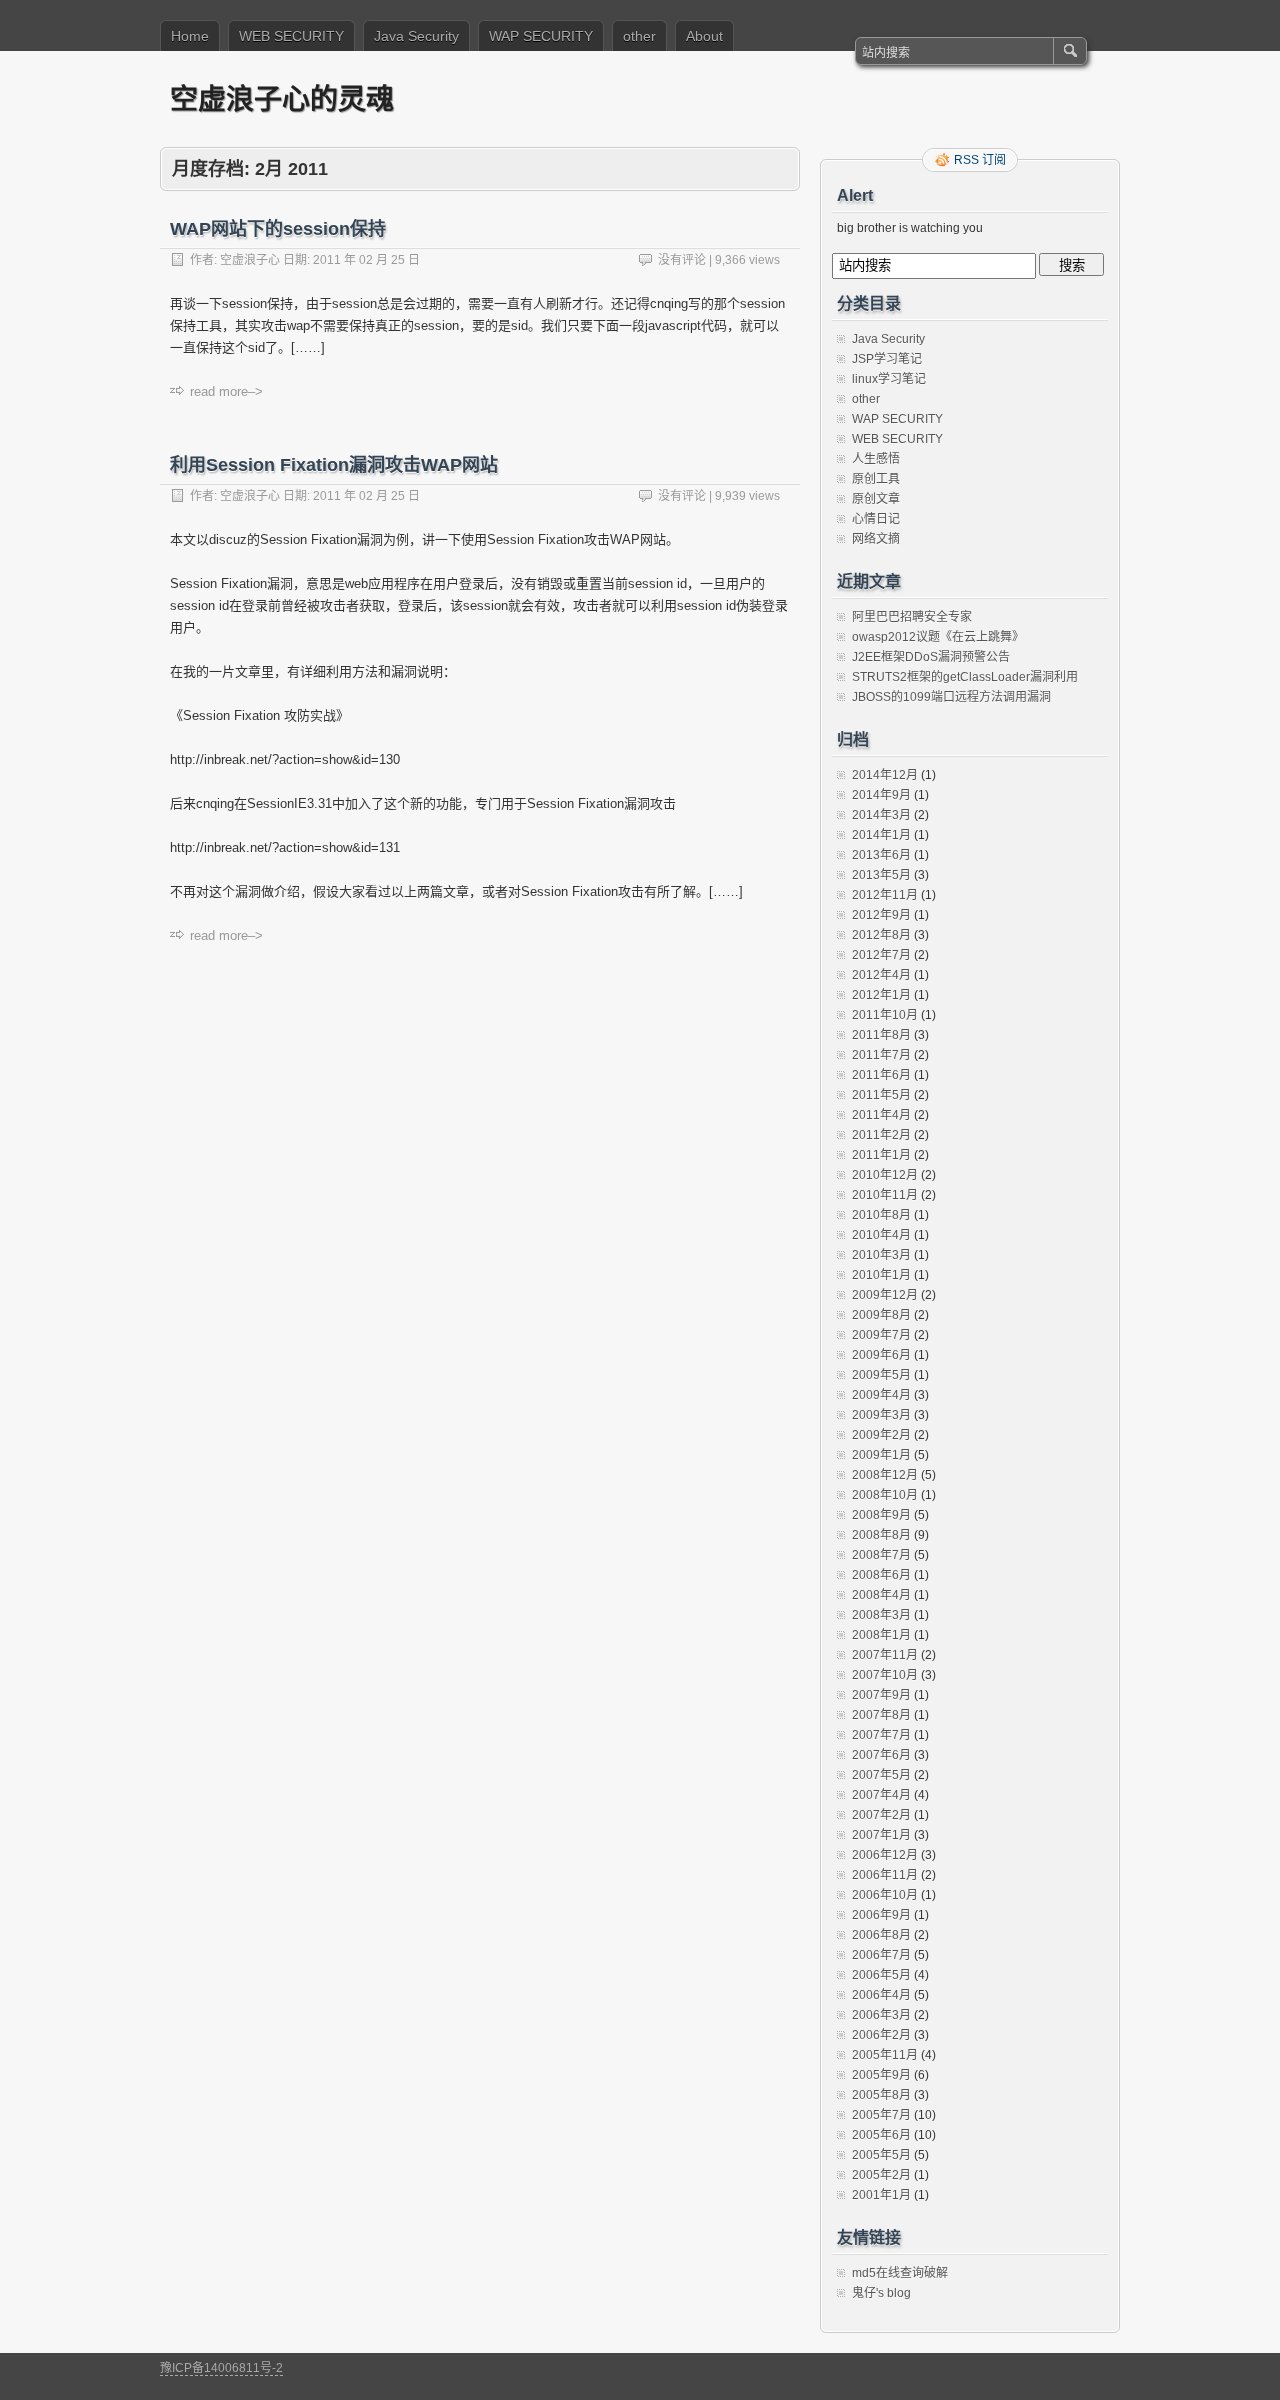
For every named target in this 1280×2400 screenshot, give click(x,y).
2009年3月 (881, 1415)
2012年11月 (885, 895)
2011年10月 (885, 1015)
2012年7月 (881, 955)
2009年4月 (881, 1395)
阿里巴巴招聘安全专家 (912, 617)
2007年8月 (881, 1715)
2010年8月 (881, 1215)
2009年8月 (881, 1315)
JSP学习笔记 (887, 359)
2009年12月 (885, 1295)
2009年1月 (881, 1455)
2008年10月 (885, 1495)
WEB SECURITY (291, 36)
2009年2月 (881, 1435)
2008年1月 (881, 1635)
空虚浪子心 (250, 260)
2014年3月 (881, 815)
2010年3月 (881, 1255)
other (639, 36)
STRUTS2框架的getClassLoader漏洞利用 (965, 677)
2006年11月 (885, 1875)
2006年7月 (881, 1955)
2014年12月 (885, 775)
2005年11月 (885, 2055)
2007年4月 (881, 1795)
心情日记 (876, 519)
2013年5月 (881, 875)
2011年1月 (881, 1155)
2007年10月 (885, 1675)
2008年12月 (885, 1475)
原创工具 (876, 479)
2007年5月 (881, 1775)
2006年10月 (885, 1895)
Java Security (416, 36)
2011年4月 (881, 1115)
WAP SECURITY (541, 36)
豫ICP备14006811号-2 (221, 2368)
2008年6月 (881, 1575)
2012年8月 (881, 935)
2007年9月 (881, 1695)
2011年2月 (881, 1135)
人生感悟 (876, 459)
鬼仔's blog (881, 2293)
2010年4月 (881, 1235)
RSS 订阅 (980, 160)
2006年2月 (881, 2035)
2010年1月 (881, 1275)
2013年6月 (881, 855)
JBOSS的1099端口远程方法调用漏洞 (951, 697)
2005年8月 (881, 2095)
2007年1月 (881, 1835)
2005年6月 (881, 2135)
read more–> (226, 391)
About (704, 36)
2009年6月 (881, 1355)
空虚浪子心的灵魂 (282, 98)
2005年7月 (881, 2115)
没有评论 (682, 260)
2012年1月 (881, 995)
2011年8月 (881, 1035)
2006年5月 (881, 1975)
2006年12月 (885, 1855)
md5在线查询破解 (900, 2273)
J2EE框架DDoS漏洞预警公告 (931, 657)
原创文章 (876, 499)
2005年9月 (881, 2075)
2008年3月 (881, 1615)
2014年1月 (881, 835)
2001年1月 (881, 2195)
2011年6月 (881, 1075)
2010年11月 (885, 1195)
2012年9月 (881, 915)
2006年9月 (881, 1915)
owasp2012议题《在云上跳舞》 (938, 637)
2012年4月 (881, 975)
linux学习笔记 (889, 379)
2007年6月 (881, 1755)
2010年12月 (885, 1175)
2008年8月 (881, 1535)
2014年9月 (881, 795)
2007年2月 (881, 1815)
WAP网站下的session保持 (278, 229)
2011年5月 (881, 1095)
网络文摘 (876, 539)
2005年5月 (881, 2155)
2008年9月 (881, 1515)
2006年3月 (881, 2015)
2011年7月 (881, 1055)
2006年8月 (881, 1935)
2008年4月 (881, 1595)
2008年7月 (881, 1555)
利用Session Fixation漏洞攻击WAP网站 (334, 465)
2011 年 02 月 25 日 (366, 260)
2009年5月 (881, 1375)
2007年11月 (885, 1655)
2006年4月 (881, 1995)
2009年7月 (881, 1335)
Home (190, 36)
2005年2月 (881, 2175)
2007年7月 (881, 1735)
